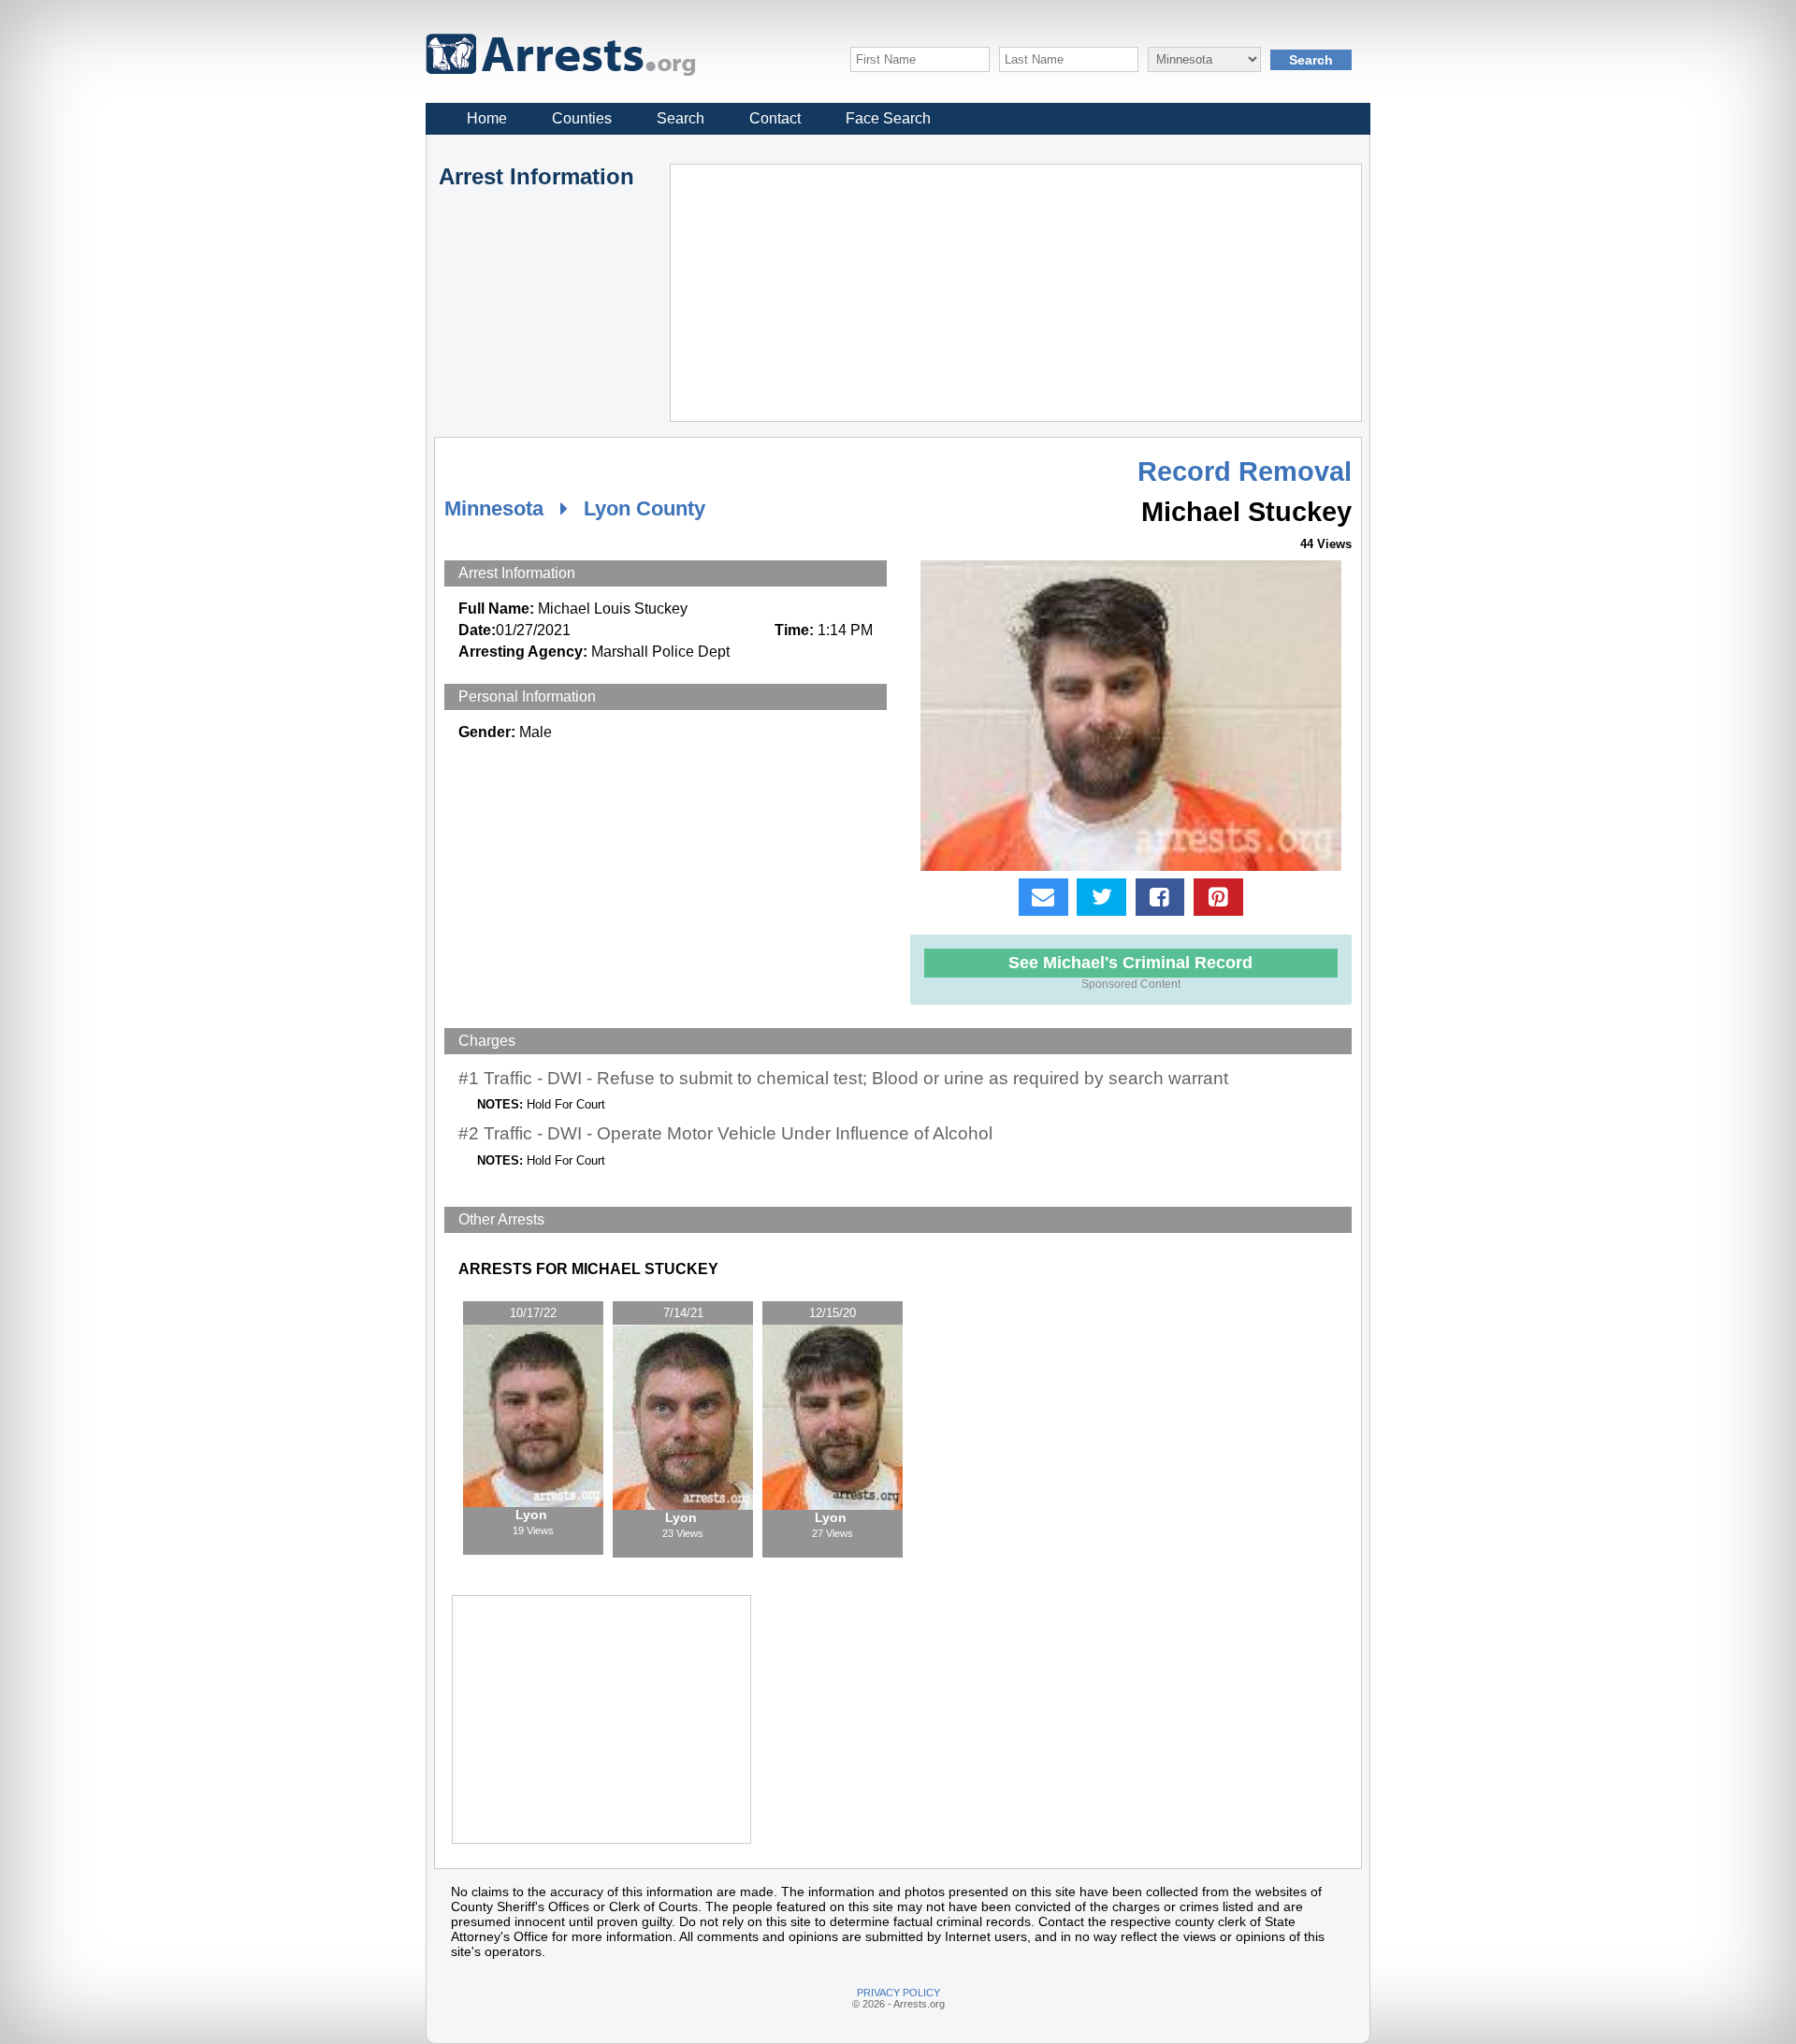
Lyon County (645, 508)
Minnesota (494, 508)
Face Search (888, 118)
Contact (775, 118)
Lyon (533, 1515)
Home (487, 118)
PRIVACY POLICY (898, 1993)
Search (681, 118)
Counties (582, 118)
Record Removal (1245, 471)
